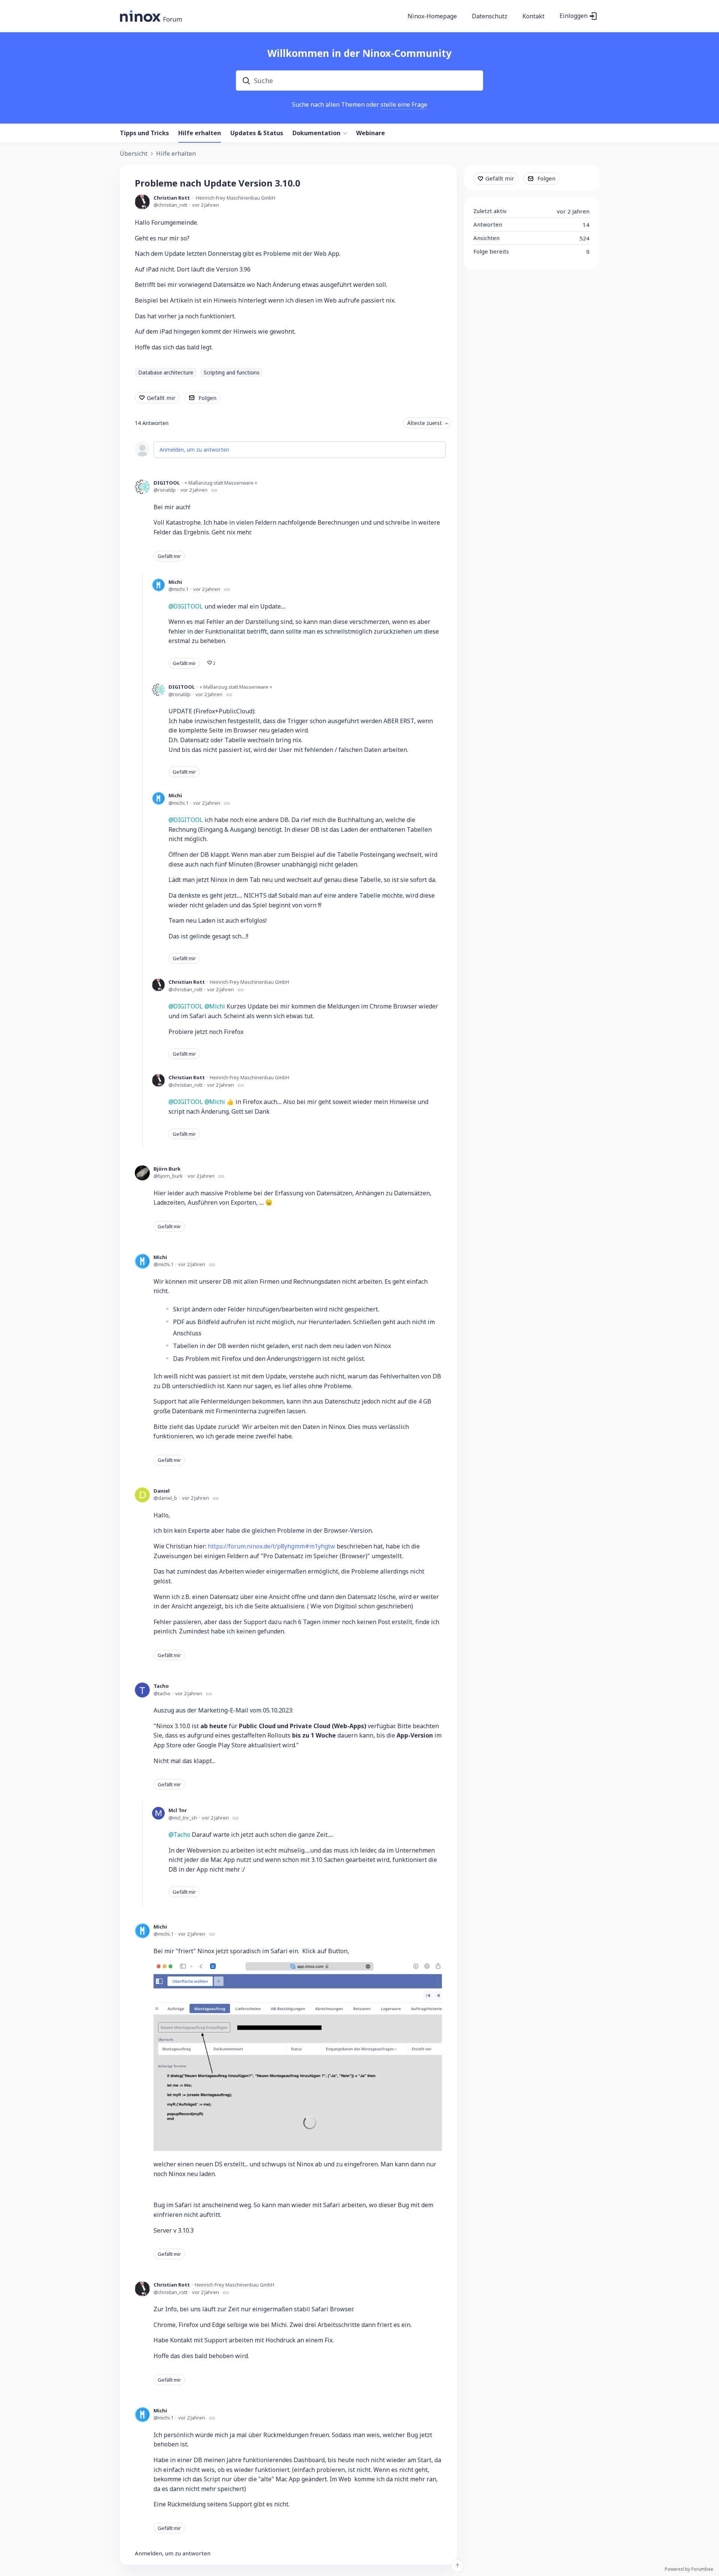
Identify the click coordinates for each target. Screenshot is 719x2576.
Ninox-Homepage (432, 16)
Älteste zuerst (424, 423)
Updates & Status (257, 133)
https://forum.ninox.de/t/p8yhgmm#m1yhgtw (271, 1546)
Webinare (371, 133)
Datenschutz (490, 16)
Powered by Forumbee (689, 2569)
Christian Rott (172, 198)
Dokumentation (316, 133)
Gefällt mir (161, 398)
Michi (175, 582)
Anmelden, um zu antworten (194, 450)
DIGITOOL (167, 483)
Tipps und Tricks (144, 133)
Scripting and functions (232, 372)
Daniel (162, 1491)
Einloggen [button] (574, 16)
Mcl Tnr (178, 1810)
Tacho (161, 1686)
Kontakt (533, 16)
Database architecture (166, 372)
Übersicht (134, 154)
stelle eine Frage (404, 104)
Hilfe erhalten (200, 133)
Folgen (207, 398)
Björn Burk (167, 1169)
